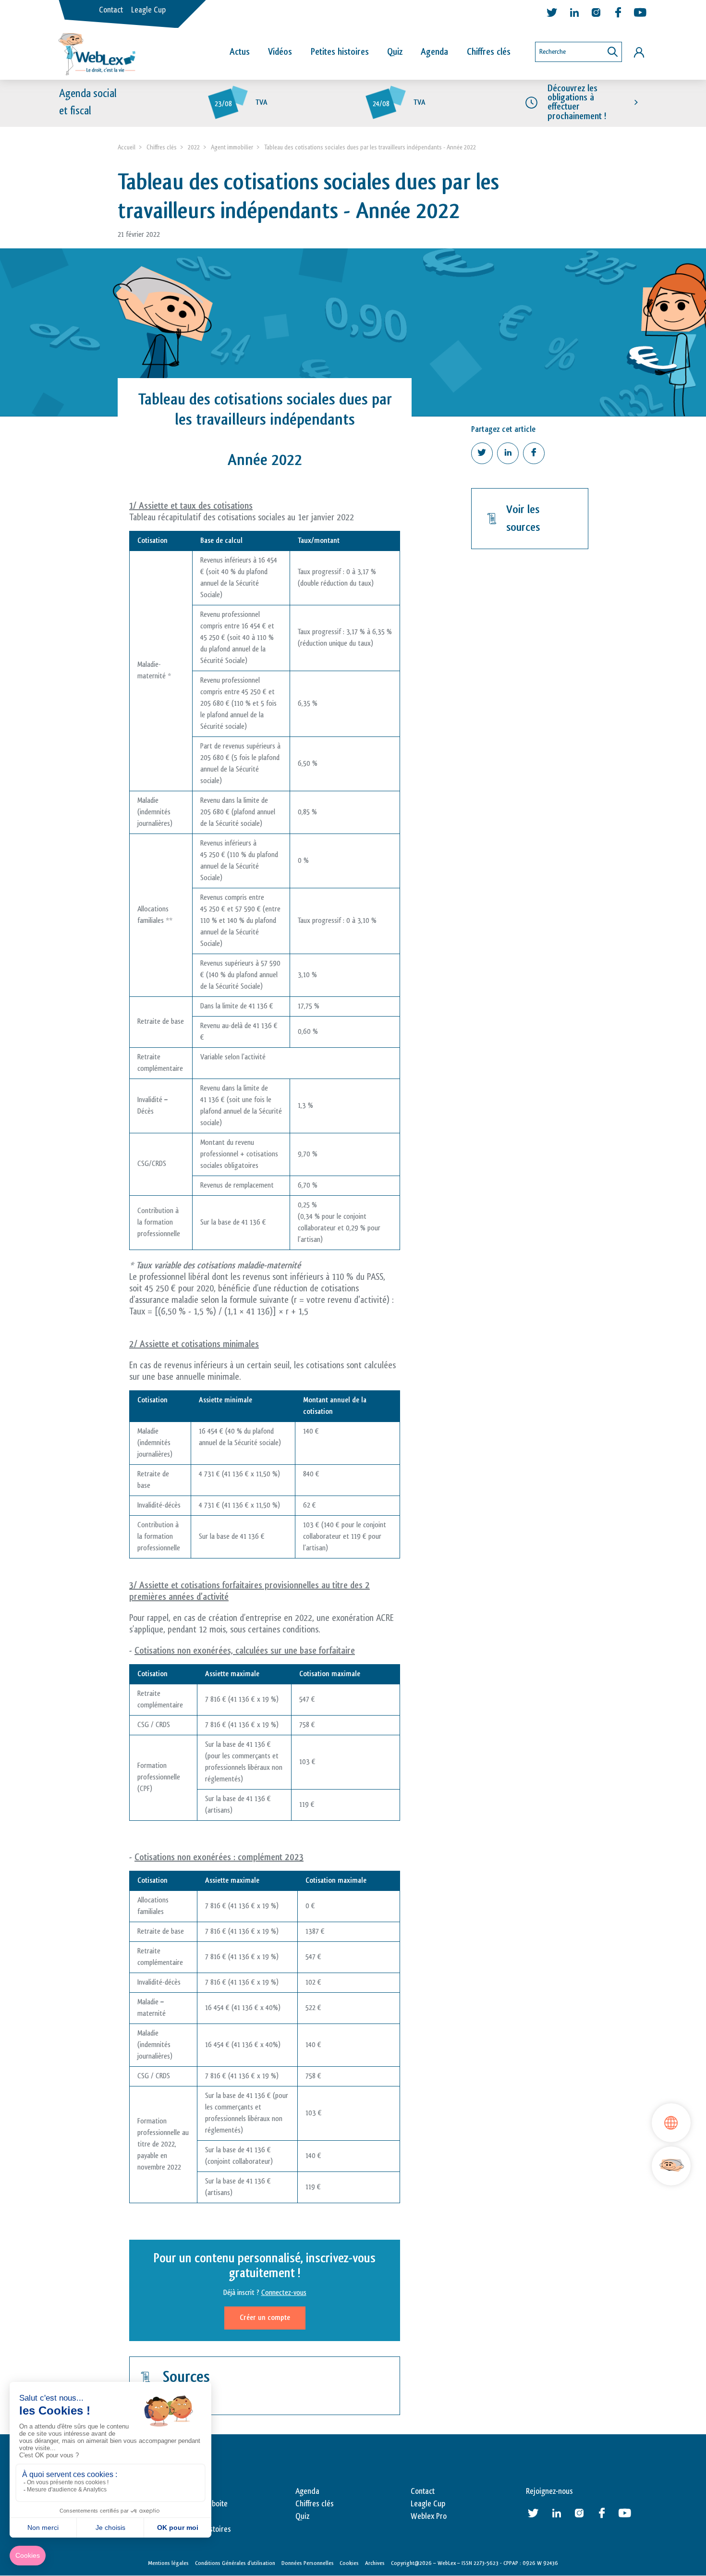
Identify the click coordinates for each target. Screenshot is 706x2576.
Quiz (395, 52)
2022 (194, 147)
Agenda (434, 52)
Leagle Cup (148, 10)
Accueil (127, 147)
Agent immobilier (232, 147)
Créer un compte (265, 2318)
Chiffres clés (489, 52)
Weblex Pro (429, 2516)
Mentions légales (168, 2563)
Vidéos (280, 52)
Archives (375, 2563)
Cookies (349, 2563)
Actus (240, 52)
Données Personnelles (308, 2563)
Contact (111, 10)
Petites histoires (340, 52)
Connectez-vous (284, 2293)
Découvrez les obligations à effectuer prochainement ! (577, 102)
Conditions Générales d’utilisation (235, 2563)
